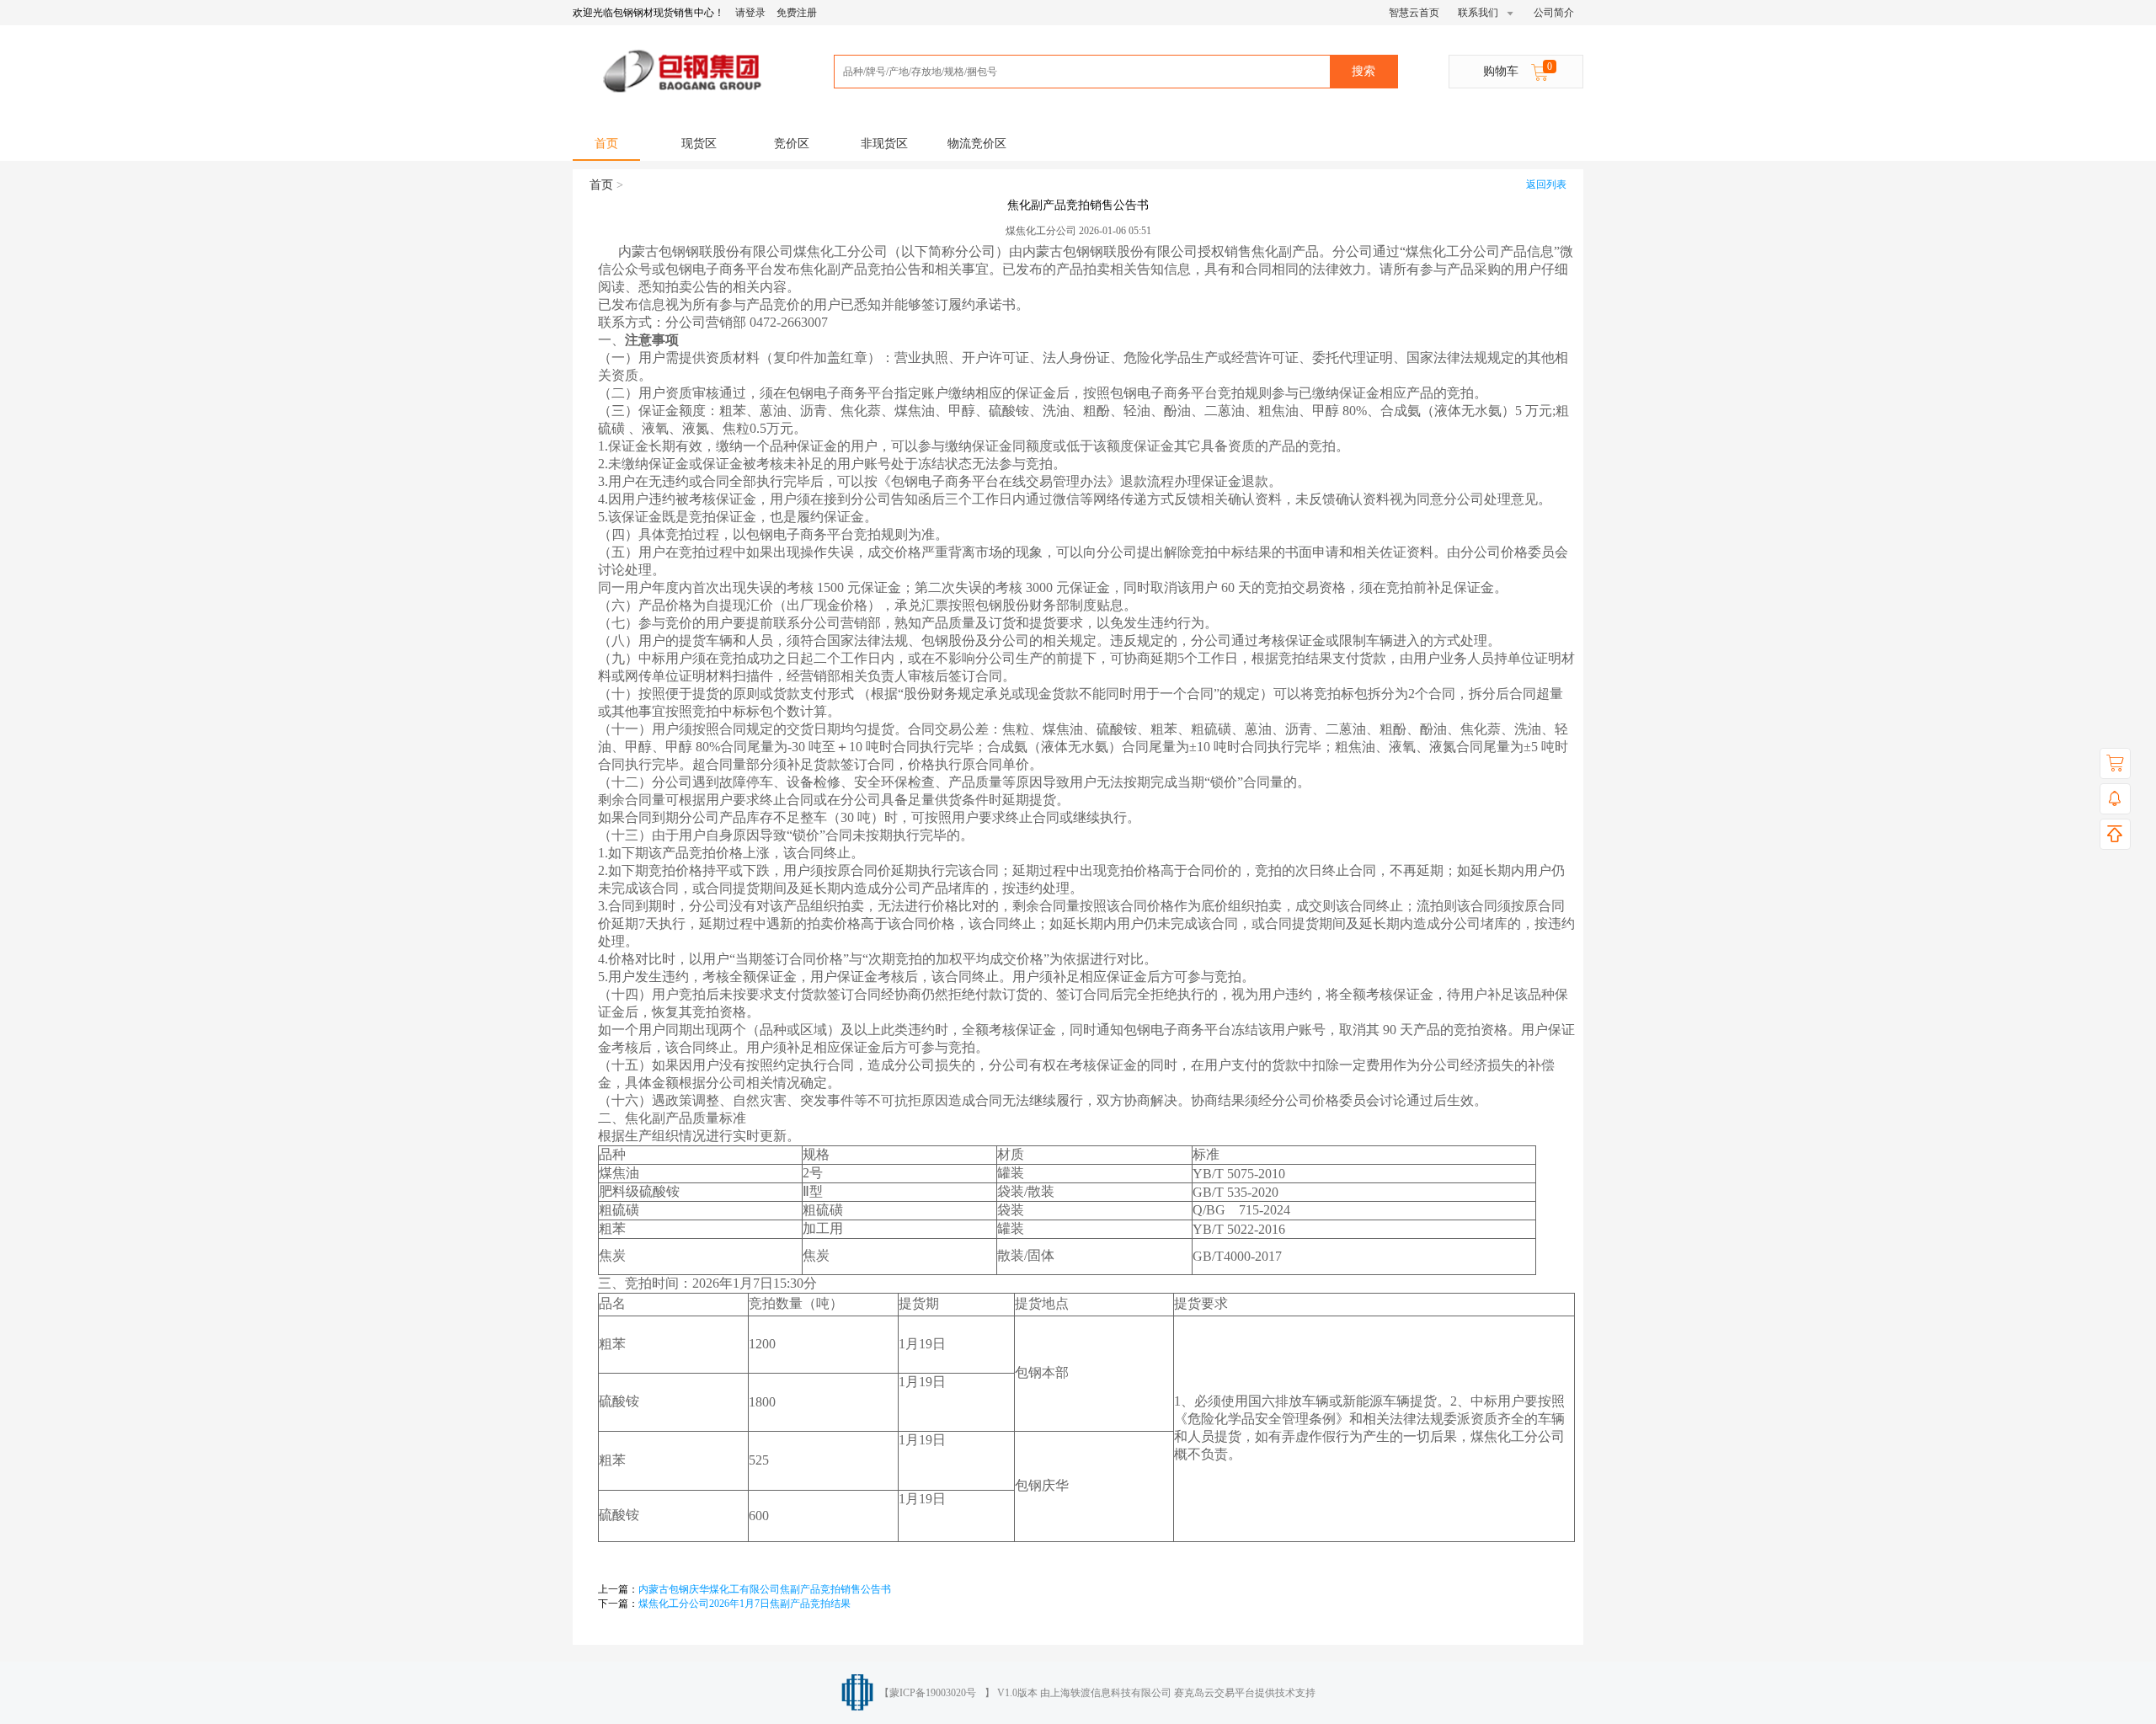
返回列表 (1546, 184)
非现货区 (884, 144)
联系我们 (1479, 13)
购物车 (1518, 69)
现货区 (699, 144)
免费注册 (797, 13)
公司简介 (1554, 13)
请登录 (750, 13)
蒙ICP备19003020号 (933, 1693)
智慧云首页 (1414, 13)
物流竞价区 (977, 144)
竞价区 (792, 144)
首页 (606, 144)
